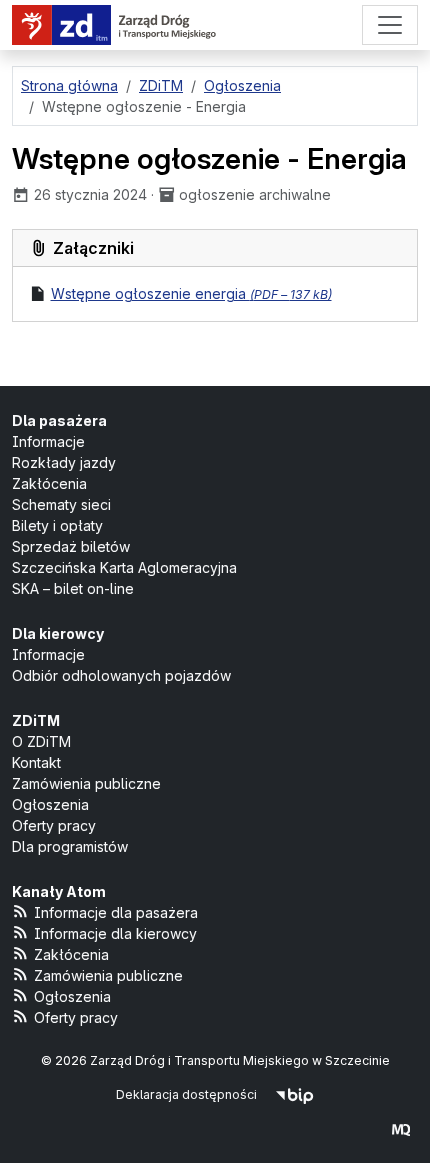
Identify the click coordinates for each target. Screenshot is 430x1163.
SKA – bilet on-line (73, 588)
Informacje (48, 441)
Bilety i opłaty (57, 525)
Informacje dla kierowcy (115, 933)
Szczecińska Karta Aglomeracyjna (124, 567)
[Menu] (390, 25)
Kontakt (36, 762)
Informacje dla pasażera (116, 912)
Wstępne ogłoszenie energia (191, 293)
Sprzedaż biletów (71, 546)
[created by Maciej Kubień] (401, 1129)
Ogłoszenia (50, 804)
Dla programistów (70, 846)
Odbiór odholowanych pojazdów (121, 675)
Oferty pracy (54, 825)
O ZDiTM (41, 741)
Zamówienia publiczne (86, 783)
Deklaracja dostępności (186, 1094)
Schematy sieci (61, 504)
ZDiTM (36, 720)
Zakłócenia (49, 483)
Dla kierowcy (58, 633)
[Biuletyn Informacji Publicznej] (294, 1094)
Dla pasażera (59, 420)
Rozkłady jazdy (64, 462)
